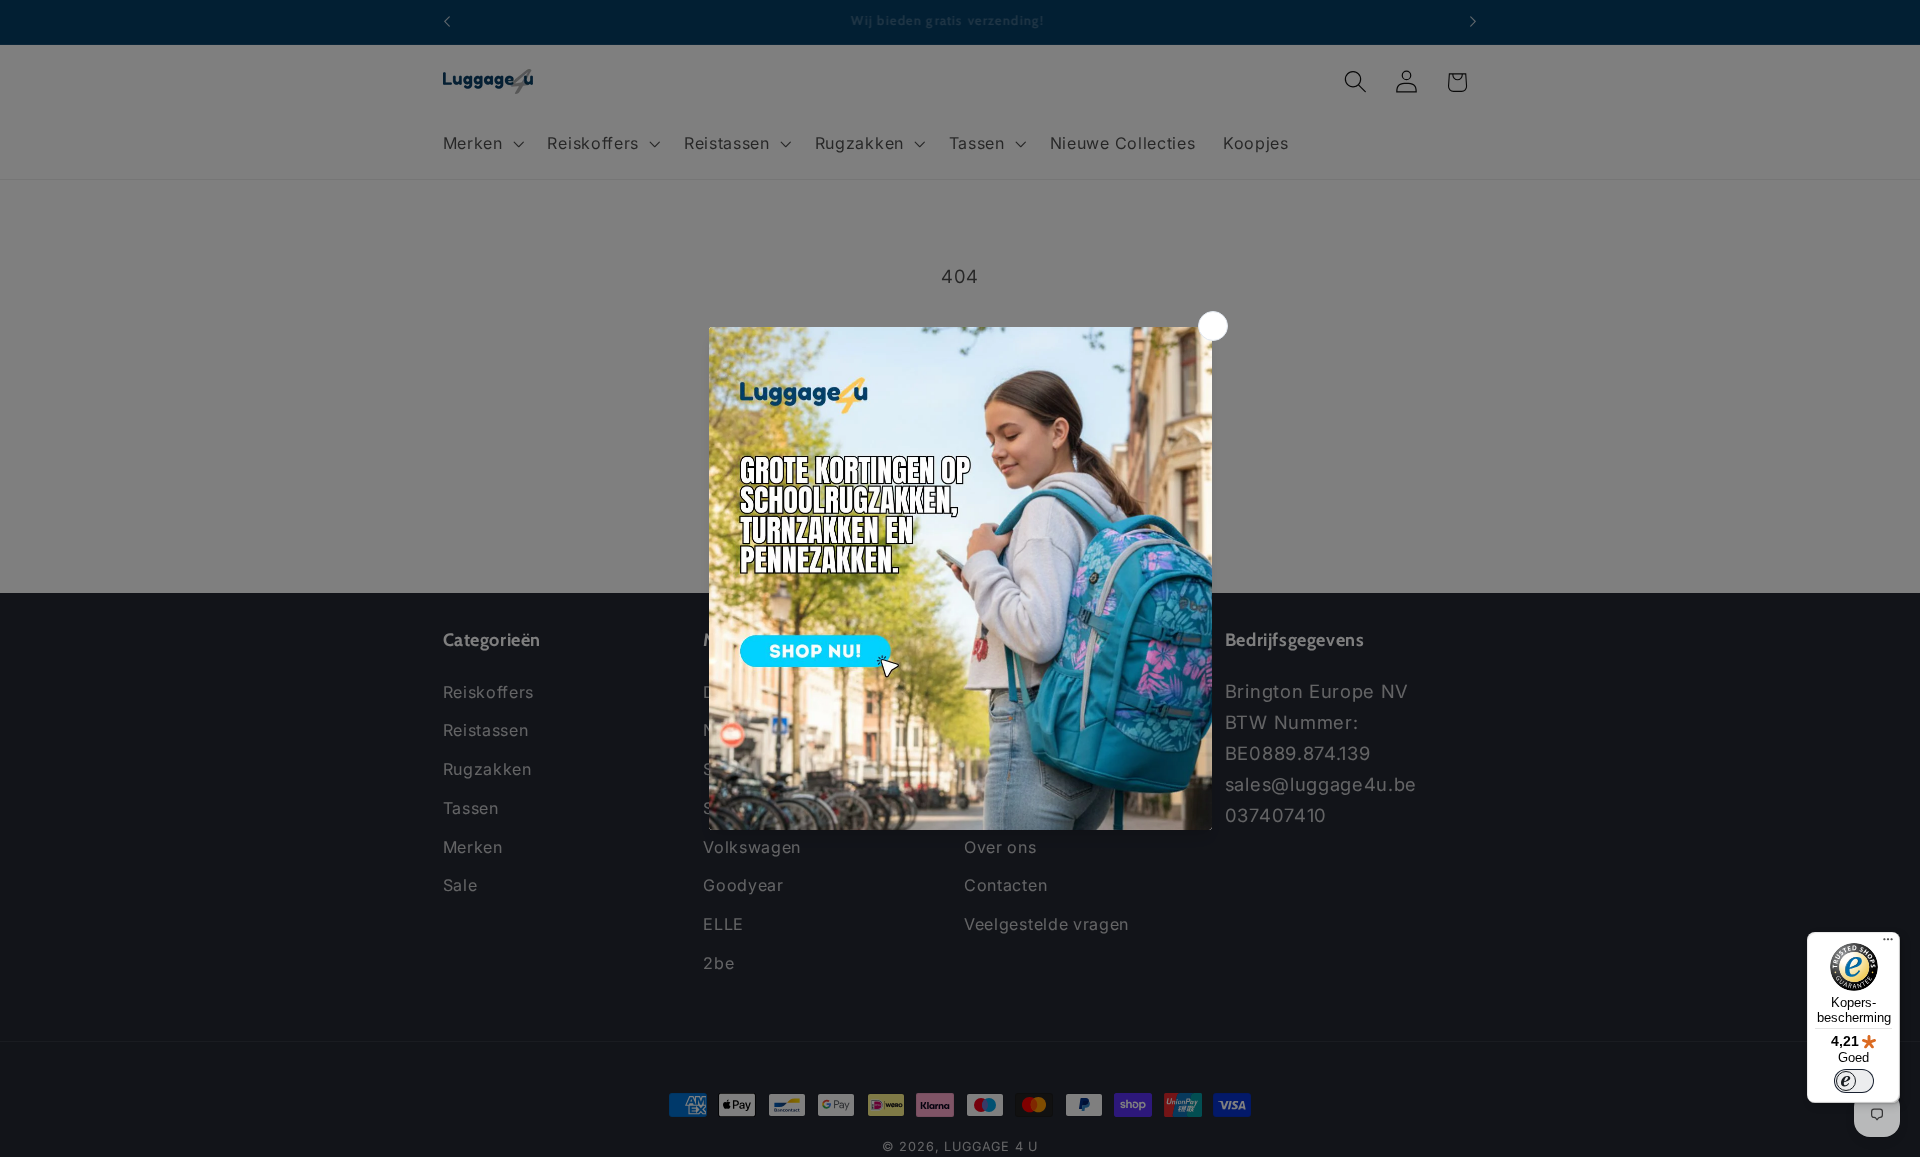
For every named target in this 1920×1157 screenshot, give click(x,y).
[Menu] (1888, 944)
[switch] (1854, 1081)
